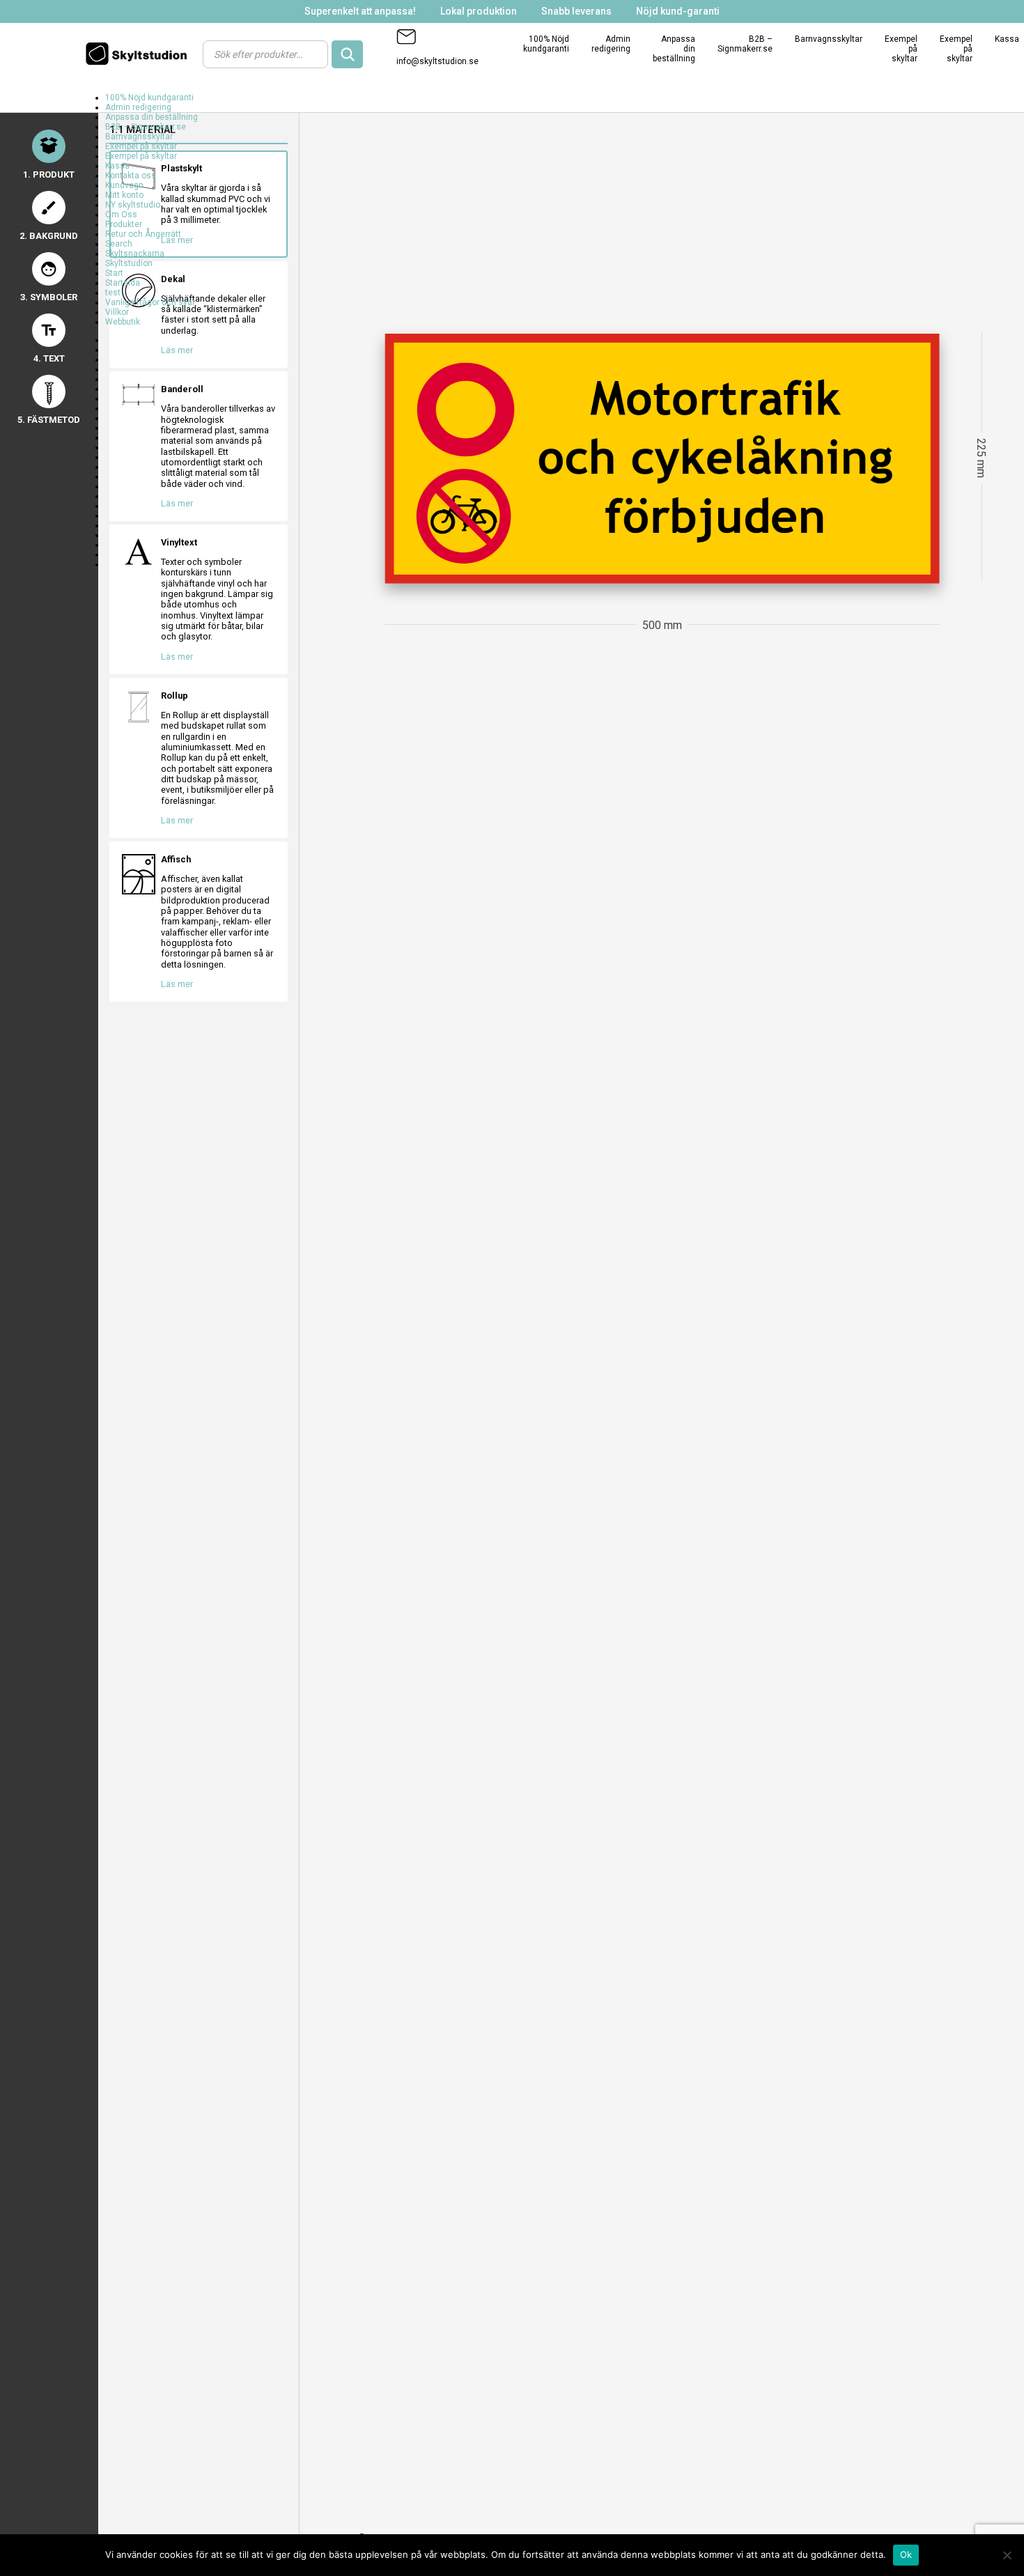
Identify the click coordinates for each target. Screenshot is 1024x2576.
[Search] (347, 54)
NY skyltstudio (133, 205)
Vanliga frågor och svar (150, 302)
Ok (906, 2554)
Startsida (123, 283)
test (113, 293)
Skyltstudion (129, 263)
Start (114, 273)
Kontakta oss (131, 176)
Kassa (1007, 39)
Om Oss (121, 215)
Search (119, 244)
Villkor (117, 312)
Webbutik (123, 322)
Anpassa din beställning (152, 117)
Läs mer (177, 657)
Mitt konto (124, 195)
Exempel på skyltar (141, 146)
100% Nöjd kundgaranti (546, 44)
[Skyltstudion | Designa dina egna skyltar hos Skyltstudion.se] (140, 54)
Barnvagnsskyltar (829, 39)
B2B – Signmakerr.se (745, 44)
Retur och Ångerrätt (143, 234)
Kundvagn (124, 185)
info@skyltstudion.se (437, 61)
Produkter (124, 224)
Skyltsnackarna (135, 254)
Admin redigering (611, 44)
